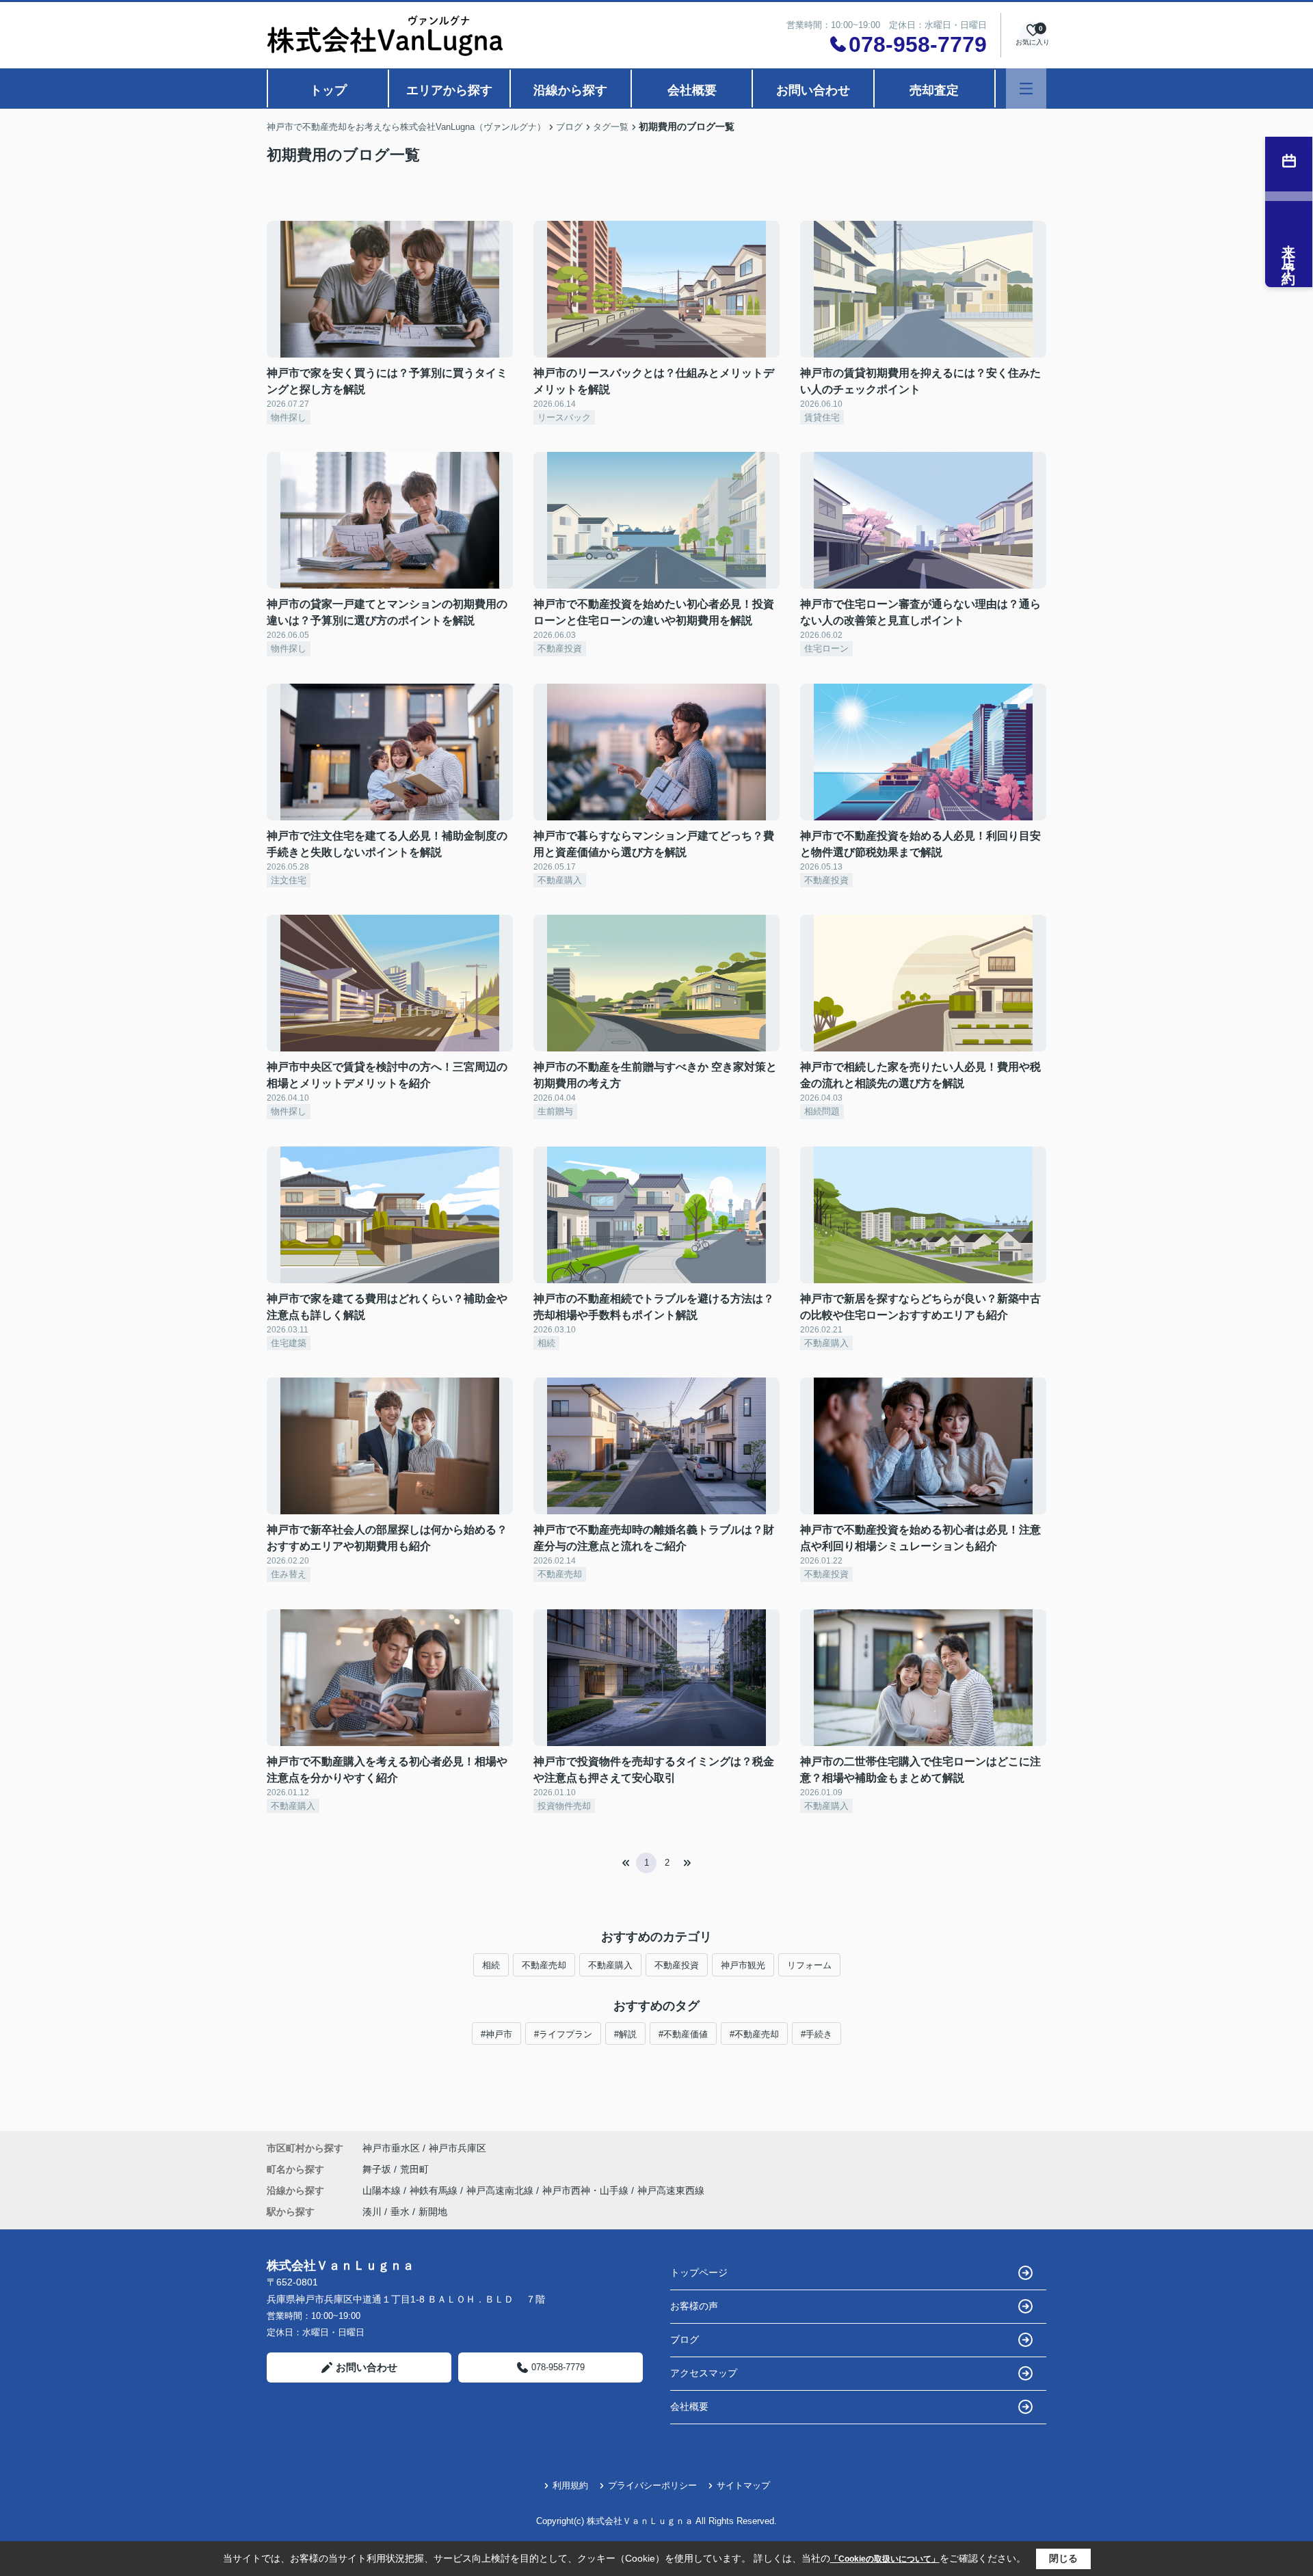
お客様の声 (694, 2306)
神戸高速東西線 (671, 2190)
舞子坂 (378, 2169)
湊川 (372, 2212)
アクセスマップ (704, 2373)
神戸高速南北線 (501, 2190)
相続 (491, 1965)
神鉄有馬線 (435, 2190)
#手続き (817, 2034)
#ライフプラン (563, 2034)
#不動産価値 (683, 2034)
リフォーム (809, 1965)
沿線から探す (570, 90)
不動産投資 (677, 1965)
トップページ (699, 2272)
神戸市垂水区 (391, 2148)
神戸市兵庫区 (457, 2148)
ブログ (685, 2339)
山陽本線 (383, 2190)
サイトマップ (743, 2485)
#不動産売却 (754, 2034)
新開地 (433, 2212)
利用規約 (570, 2485)
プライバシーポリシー (652, 2485)
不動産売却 (544, 1965)
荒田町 (414, 2169)
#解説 (625, 2034)
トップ (328, 90)
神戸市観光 (743, 1965)
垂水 (400, 2212)
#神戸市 (496, 2034)
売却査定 (934, 90)
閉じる (1063, 2558)
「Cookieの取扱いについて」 (885, 2559)
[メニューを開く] (1026, 89)
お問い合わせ (813, 90)
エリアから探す (449, 90)
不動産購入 (610, 1965)
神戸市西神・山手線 (587, 2190)
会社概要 (692, 90)
